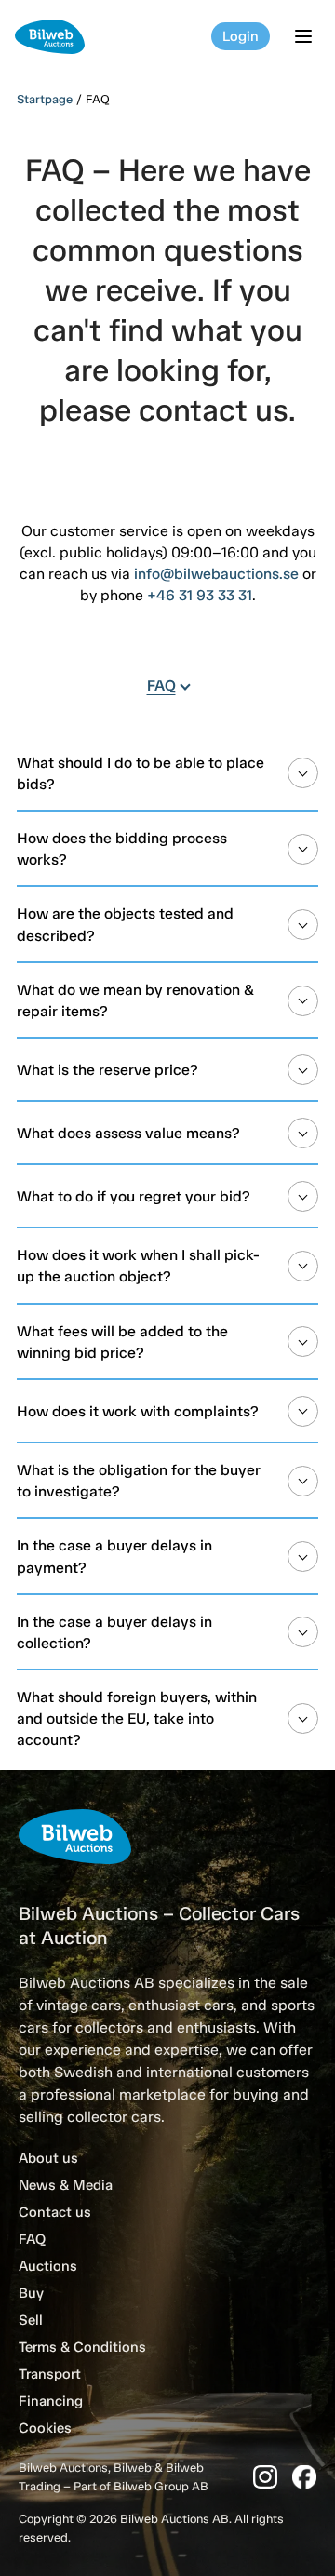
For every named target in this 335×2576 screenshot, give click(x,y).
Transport (50, 2374)
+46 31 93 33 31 (200, 595)
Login (241, 36)
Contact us (55, 2212)
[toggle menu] (306, 36)
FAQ (161, 685)
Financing (51, 2401)
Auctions (48, 2266)
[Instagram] (265, 2477)
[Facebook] (304, 2477)
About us (48, 2158)
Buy (31, 2293)
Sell (31, 2320)
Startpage (45, 99)
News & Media (66, 2185)
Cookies (45, 2428)
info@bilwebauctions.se (216, 574)
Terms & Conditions (82, 2347)
